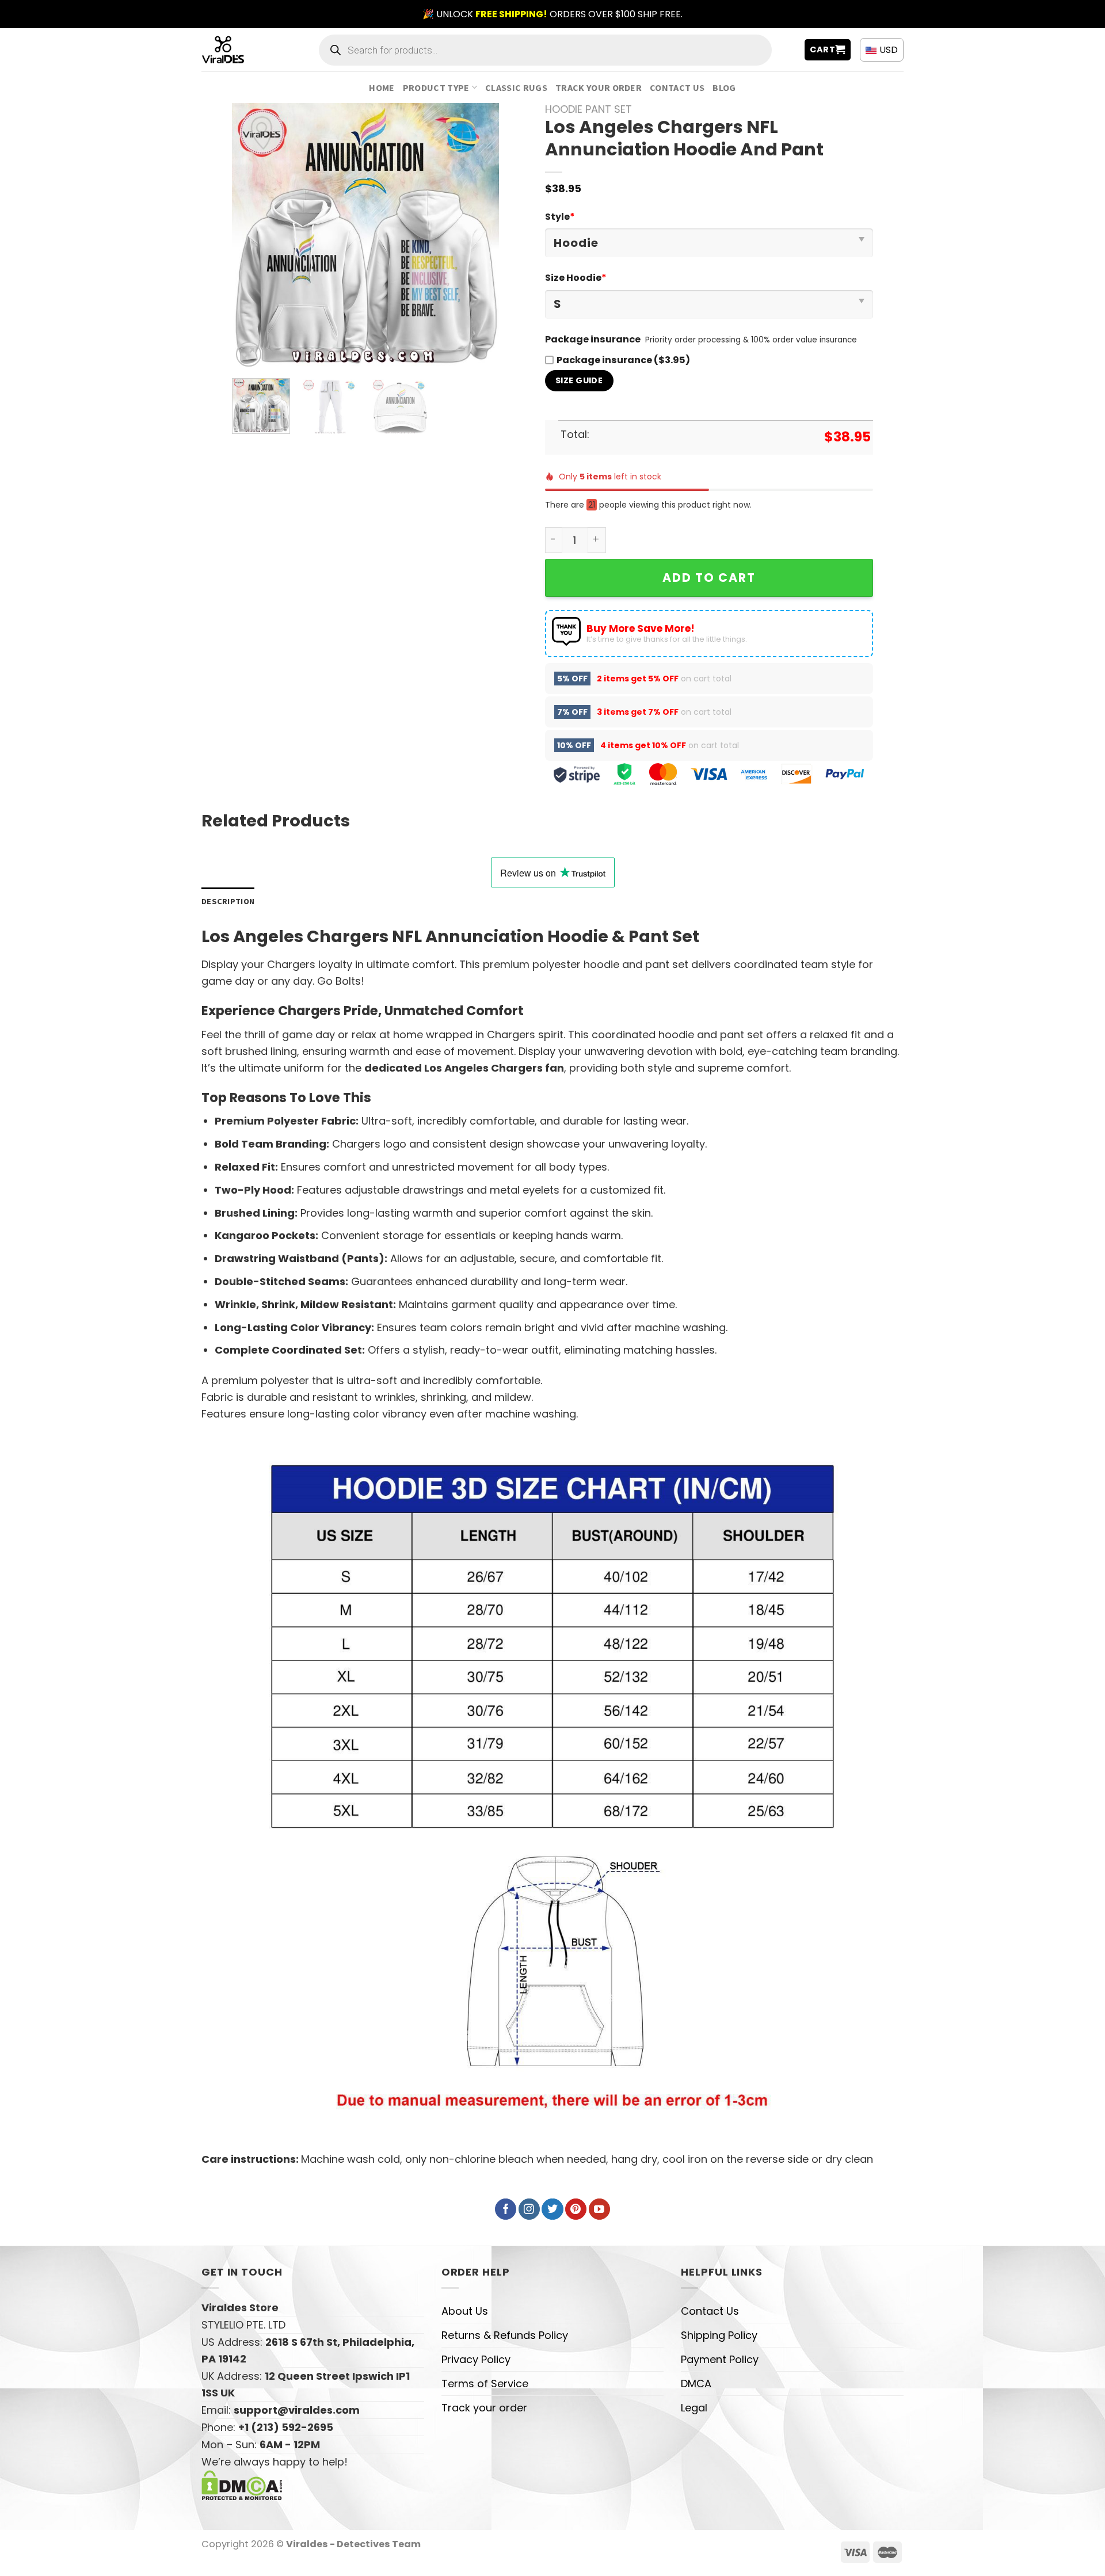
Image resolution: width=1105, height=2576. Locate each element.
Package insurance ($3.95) (623, 360)
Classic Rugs (516, 87)
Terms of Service (485, 2383)
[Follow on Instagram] (529, 2209)
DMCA (696, 2383)
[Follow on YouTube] (599, 2209)
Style (560, 217)
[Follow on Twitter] (552, 2209)
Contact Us (677, 87)
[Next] (479, 236)
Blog (724, 87)
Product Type (436, 87)
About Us (465, 2311)
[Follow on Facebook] (506, 2209)
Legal (694, 2408)
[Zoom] (249, 355)
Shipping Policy (719, 2335)
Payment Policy (720, 2359)
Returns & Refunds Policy (505, 2335)
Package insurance (593, 339)
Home (382, 87)
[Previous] (252, 236)
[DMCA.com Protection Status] (242, 2485)
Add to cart (709, 578)
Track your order (599, 87)
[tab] (228, 902)
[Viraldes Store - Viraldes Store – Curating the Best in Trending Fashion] (236, 50)
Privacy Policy (476, 2359)
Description (228, 901)
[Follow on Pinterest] (576, 2209)
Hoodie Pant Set (588, 109)
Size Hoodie (576, 278)
